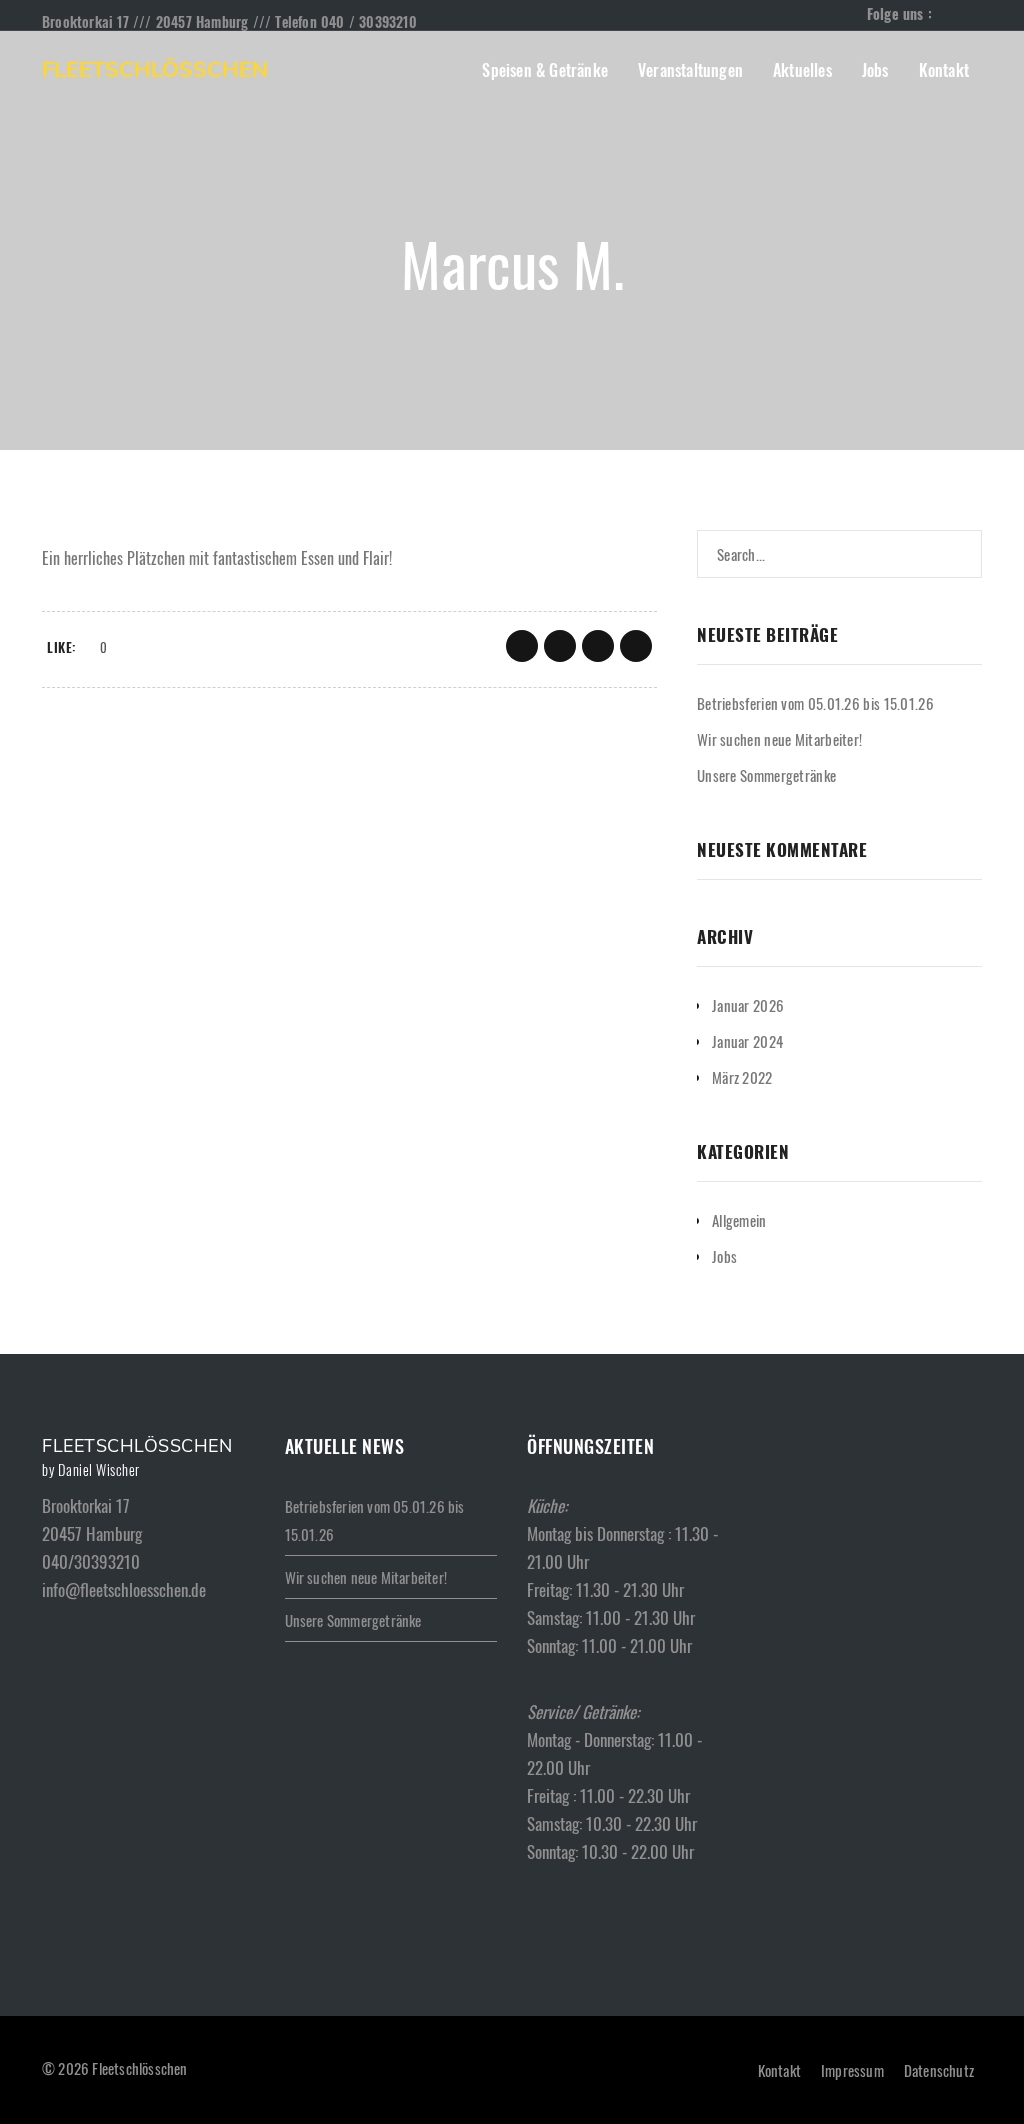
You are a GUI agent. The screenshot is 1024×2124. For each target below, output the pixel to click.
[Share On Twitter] (560, 646)
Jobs (875, 70)
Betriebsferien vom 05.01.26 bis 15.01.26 (815, 703)
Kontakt (944, 70)
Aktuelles (802, 70)
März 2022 (742, 1077)
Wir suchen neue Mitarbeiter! (779, 739)
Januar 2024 (747, 1041)
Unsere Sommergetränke (766, 775)
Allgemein (739, 1220)
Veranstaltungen (690, 70)
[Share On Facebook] (522, 646)
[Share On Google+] (598, 646)
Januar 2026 (748, 1005)
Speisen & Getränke (545, 70)
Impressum (852, 2070)
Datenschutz (939, 2070)
